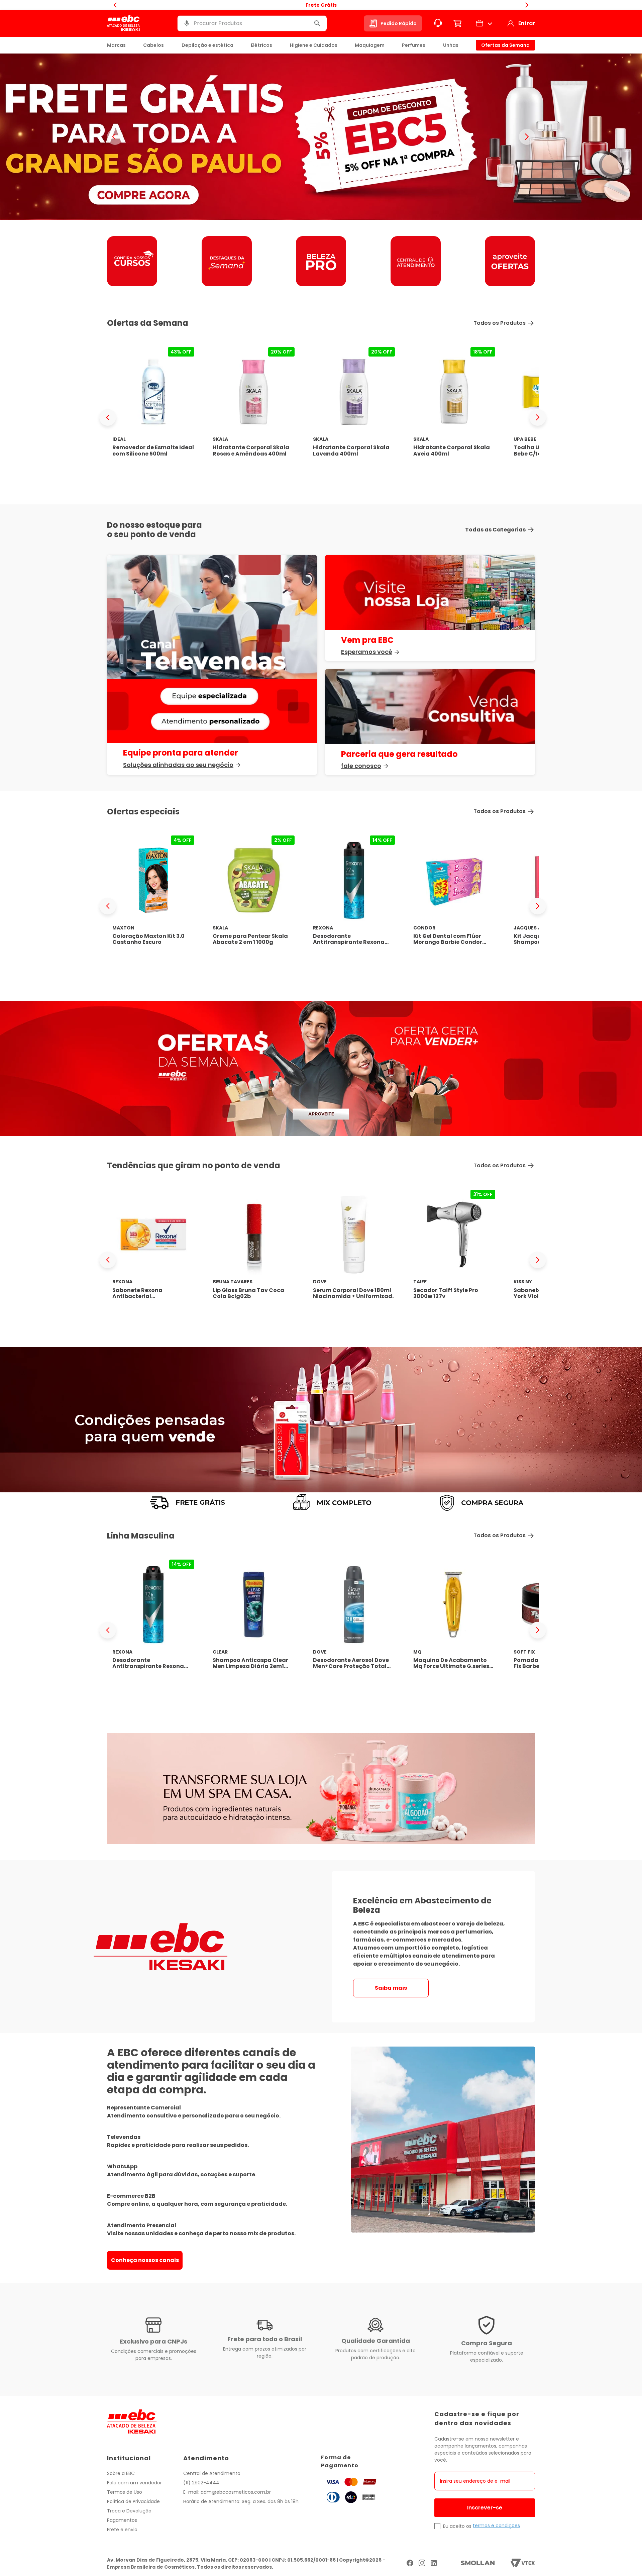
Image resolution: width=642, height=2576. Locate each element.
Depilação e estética (207, 45)
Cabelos (153, 45)
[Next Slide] (538, 417)
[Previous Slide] (108, 417)
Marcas (116, 45)
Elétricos (261, 45)
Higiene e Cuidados (314, 45)
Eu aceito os (457, 2526)
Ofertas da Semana (505, 45)
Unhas (451, 45)
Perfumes (414, 45)
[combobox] (252, 23)
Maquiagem (370, 45)
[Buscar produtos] (317, 23)
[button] (187, 23)
